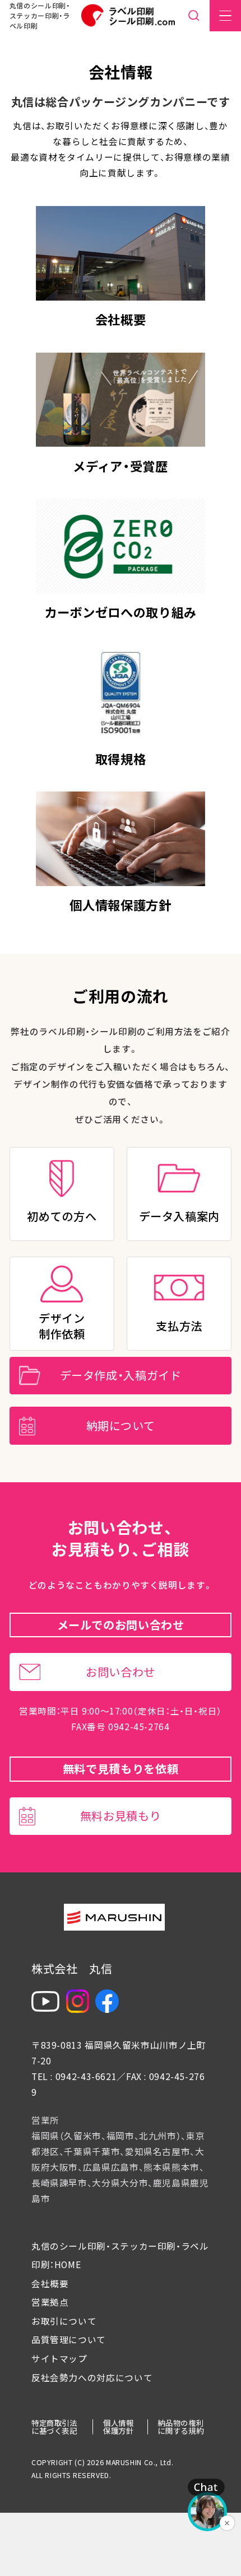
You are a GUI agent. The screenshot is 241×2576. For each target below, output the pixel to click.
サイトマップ (59, 2359)
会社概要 (50, 2284)
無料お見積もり (121, 1816)
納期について (121, 1425)
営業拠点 (50, 2302)
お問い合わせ (121, 1672)
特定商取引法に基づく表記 (54, 2426)
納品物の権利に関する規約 (180, 2426)
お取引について (64, 2321)
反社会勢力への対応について (92, 2378)
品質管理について (69, 2340)
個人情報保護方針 (119, 2426)
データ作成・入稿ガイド (121, 1375)
